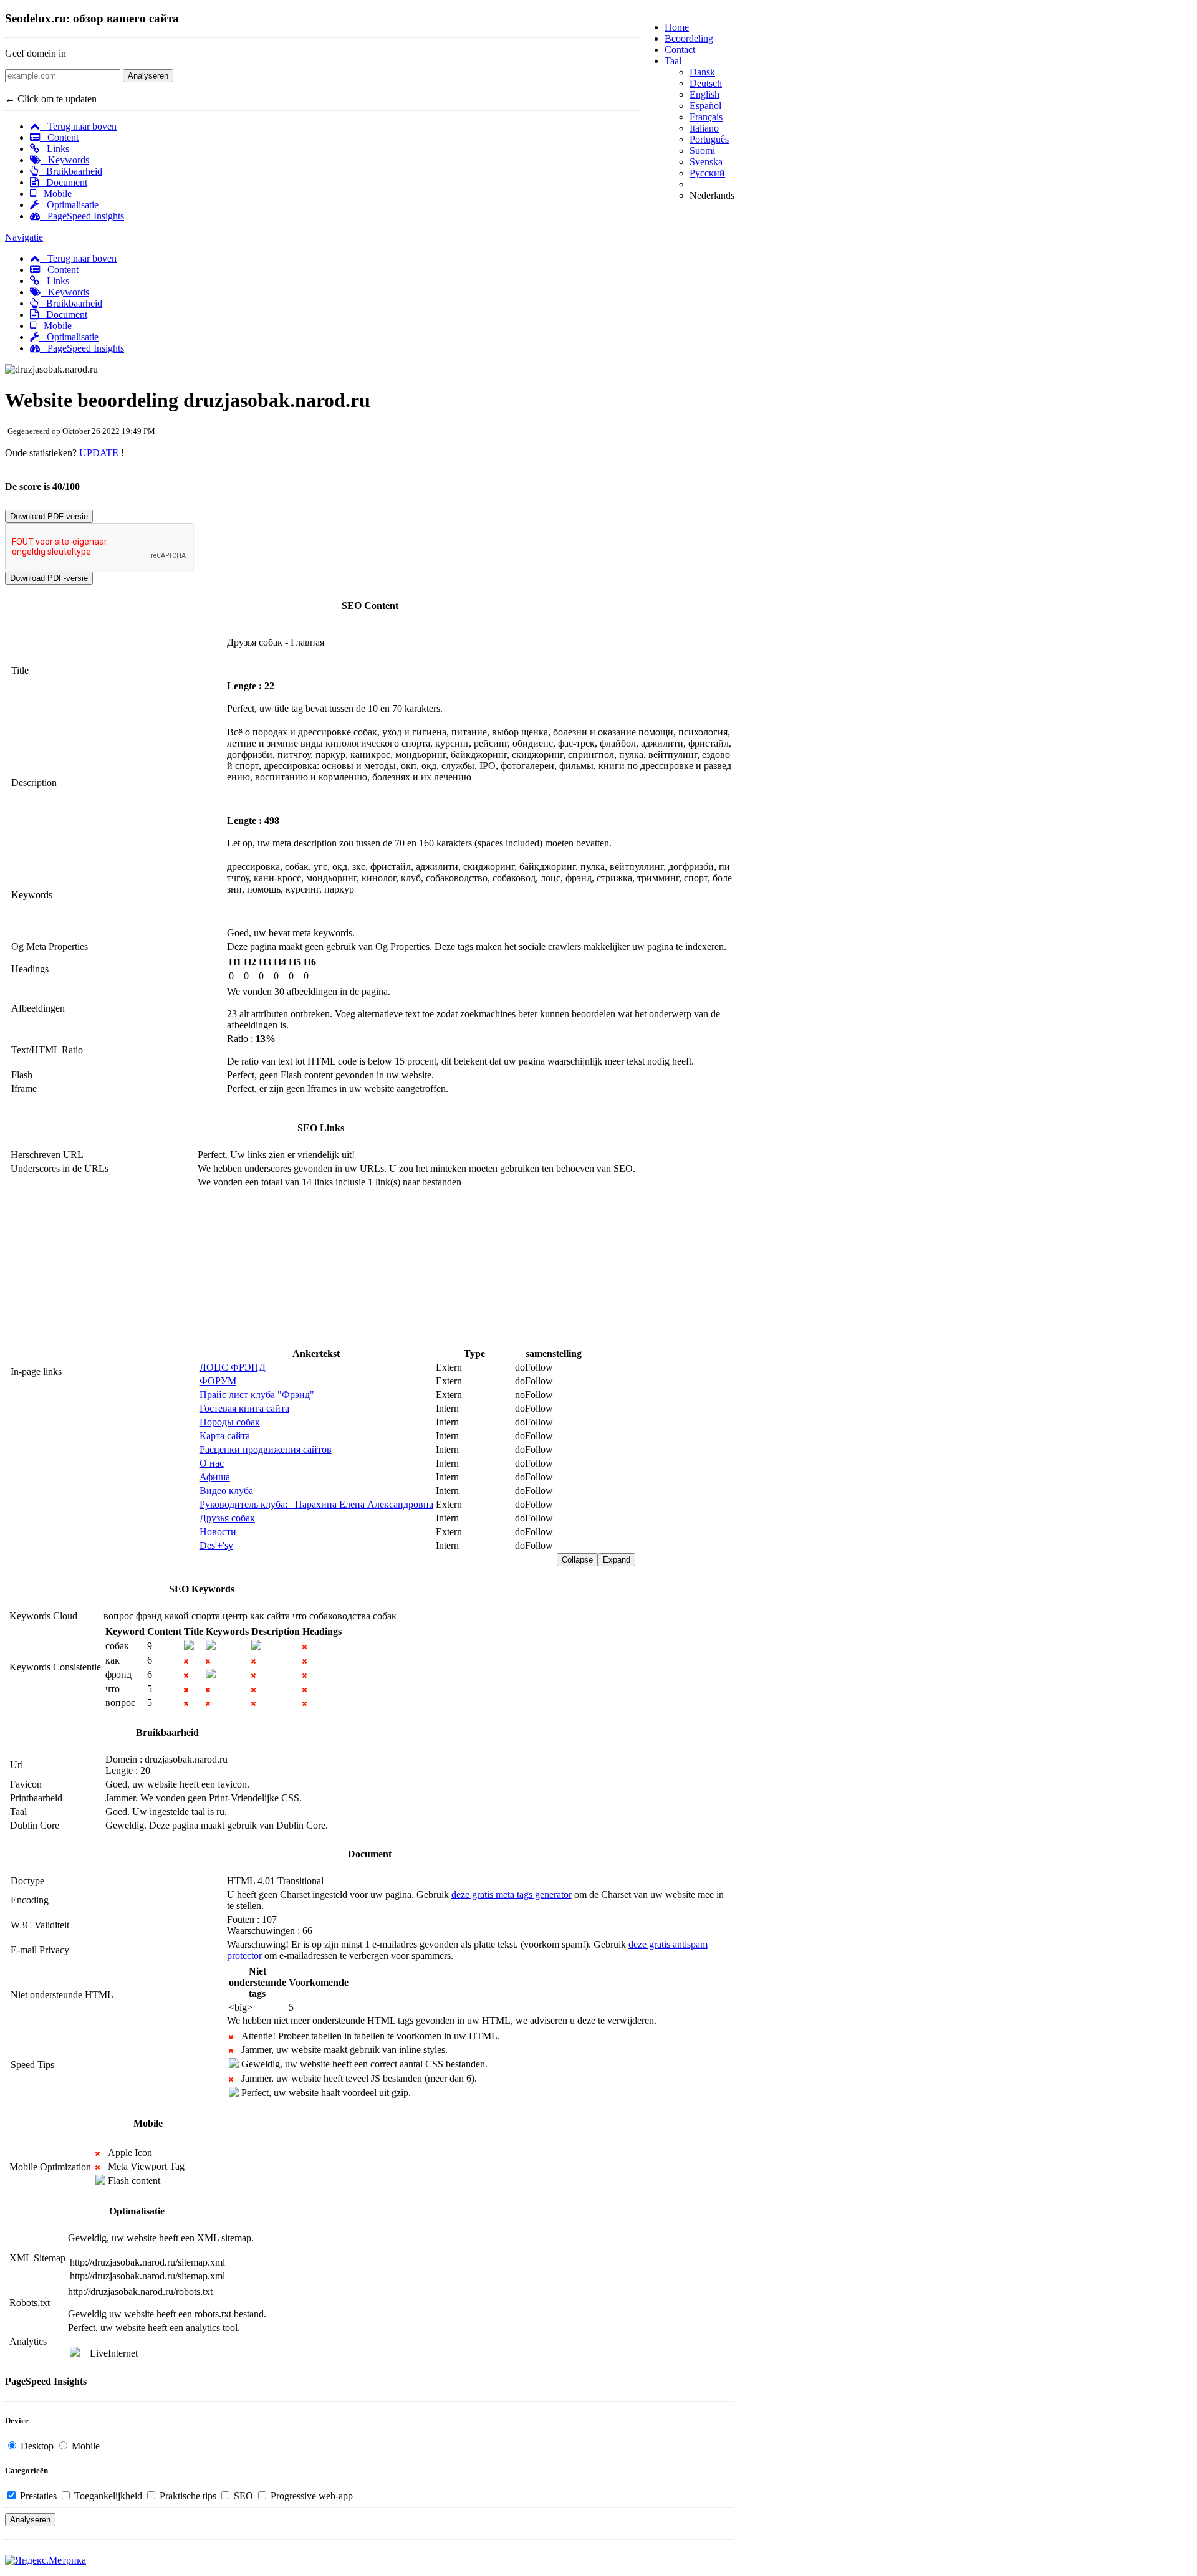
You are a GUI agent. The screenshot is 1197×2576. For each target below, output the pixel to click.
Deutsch (706, 83)
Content (59, 137)
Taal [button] (673, 61)
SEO (243, 2496)
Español (705, 106)
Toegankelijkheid (108, 2496)
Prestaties (38, 2496)
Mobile (54, 194)
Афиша (215, 1477)
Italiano (704, 128)
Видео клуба (226, 1491)
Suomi (702, 151)
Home (677, 27)
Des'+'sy (216, 1545)
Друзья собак (227, 1518)
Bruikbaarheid (70, 171)
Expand (617, 1560)
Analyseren (148, 76)
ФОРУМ (218, 1381)
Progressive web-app (310, 2496)
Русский (707, 173)
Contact (680, 50)
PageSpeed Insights (82, 216)
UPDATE (99, 453)
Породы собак (230, 1422)
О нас (212, 1463)
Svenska (706, 162)
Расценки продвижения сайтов (266, 1449)
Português (709, 139)
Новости (218, 1532)
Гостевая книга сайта (244, 1408)
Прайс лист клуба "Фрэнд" (257, 1395)
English (704, 94)
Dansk (702, 72)
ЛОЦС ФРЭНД (233, 1367)
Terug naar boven (78, 126)
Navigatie (24, 237)
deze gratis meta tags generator (512, 1894)
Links (54, 149)
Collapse (577, 1560)
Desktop (37, 2446)
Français (706, 117)
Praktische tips (188, 2496)
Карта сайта (225, 1436)
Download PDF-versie (49, 516)
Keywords (65, 160)
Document (63, 182)
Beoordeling (689, 38)
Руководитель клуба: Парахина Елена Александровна (316, 1504)
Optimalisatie (69, 205)
